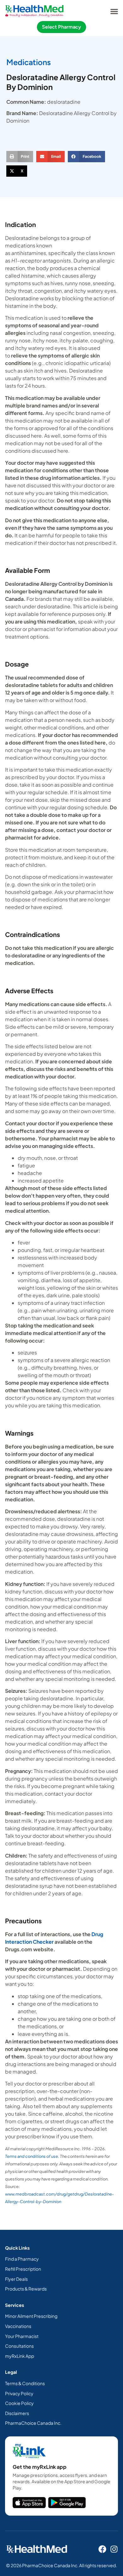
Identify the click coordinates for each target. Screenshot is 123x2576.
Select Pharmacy (61, 27)
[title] (29, 2503)
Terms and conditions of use (32, 2156)
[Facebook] (102, 2549)
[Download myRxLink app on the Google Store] (67, 2503)
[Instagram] (114, 2549)
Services (15, 2305)
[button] (114, 11)
